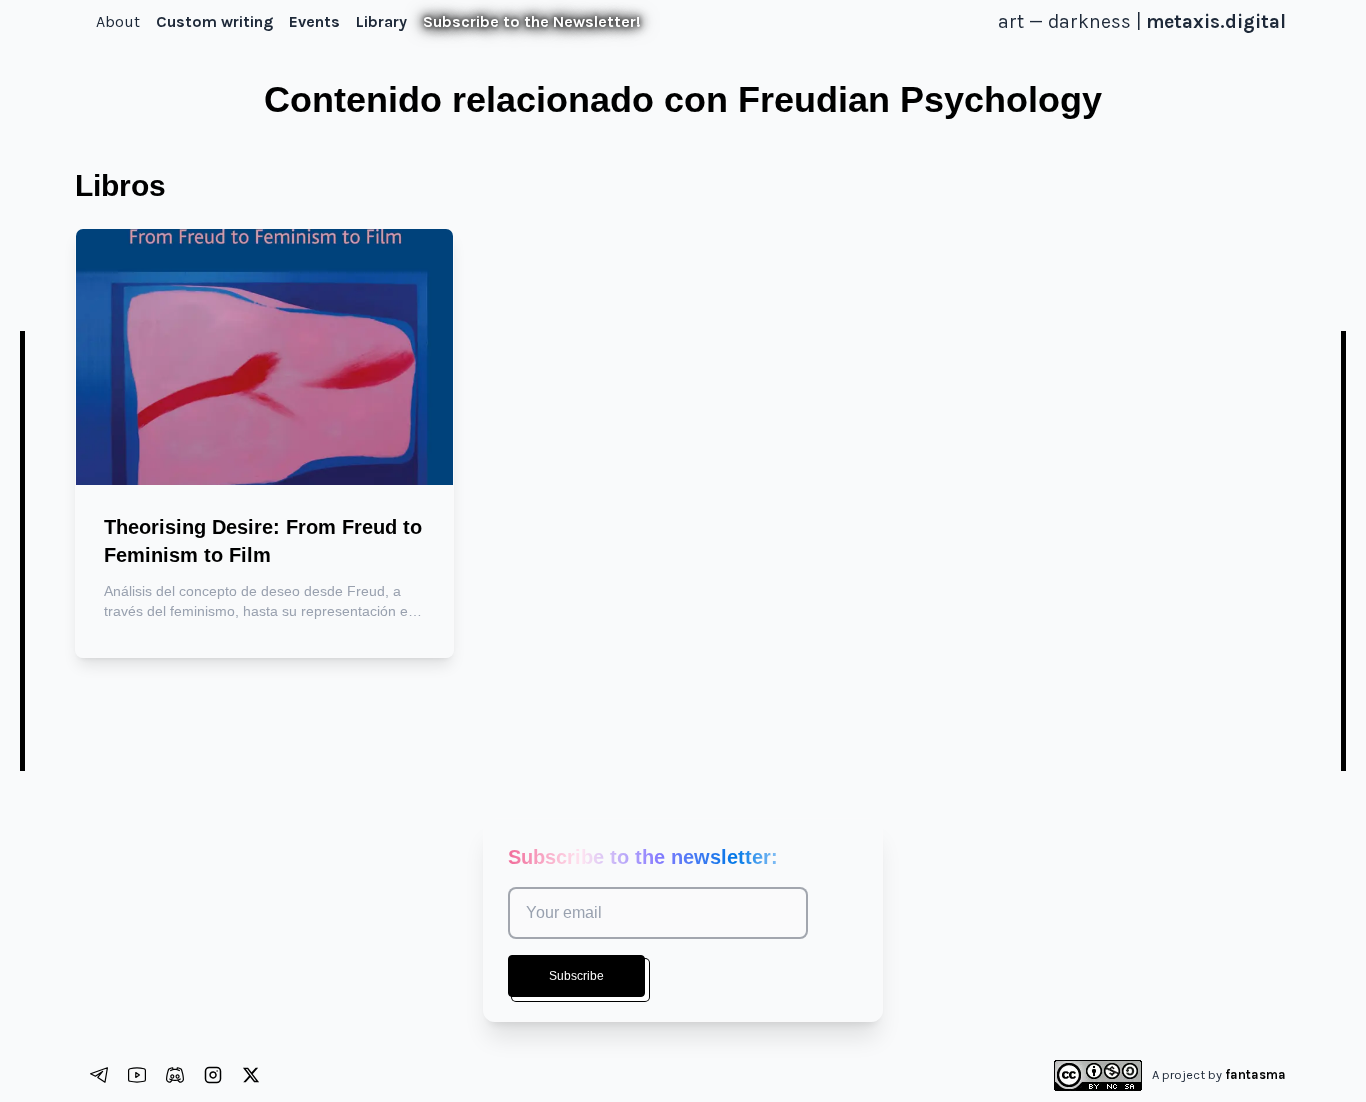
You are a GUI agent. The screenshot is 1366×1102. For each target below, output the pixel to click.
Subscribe (576, 976)
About (118, 21)
